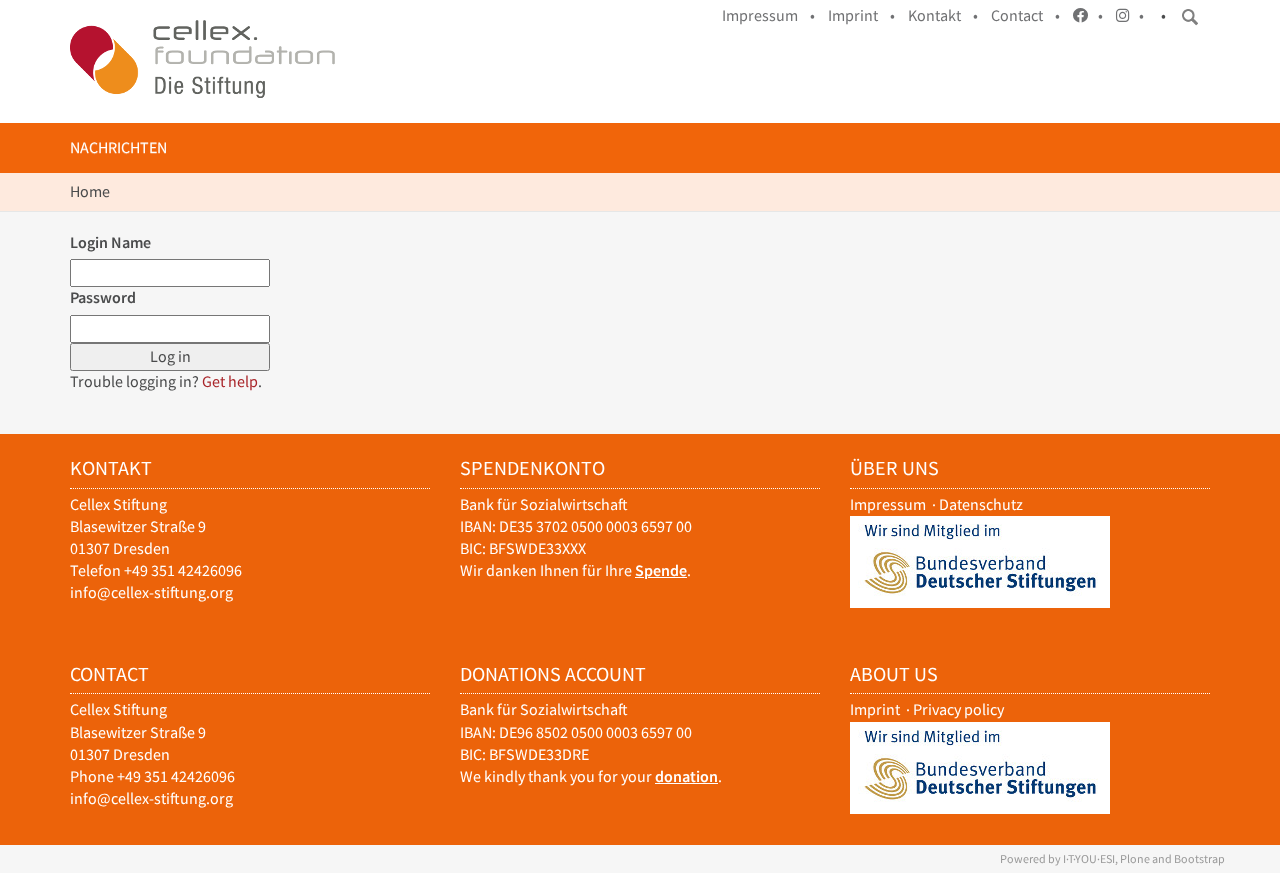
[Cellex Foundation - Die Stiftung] (202, 59)
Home (90, 191)
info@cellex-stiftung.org (151, 592)
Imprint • (861, 15)
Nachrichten (118, 147)
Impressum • (768, 15)
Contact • (1025, 15)
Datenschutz (981, 504)
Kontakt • (943, 15)
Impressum (888, 504)
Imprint (875, 709)
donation (686, 776)
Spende (661, 570)
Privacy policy (958, 709)
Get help (230, 381)
